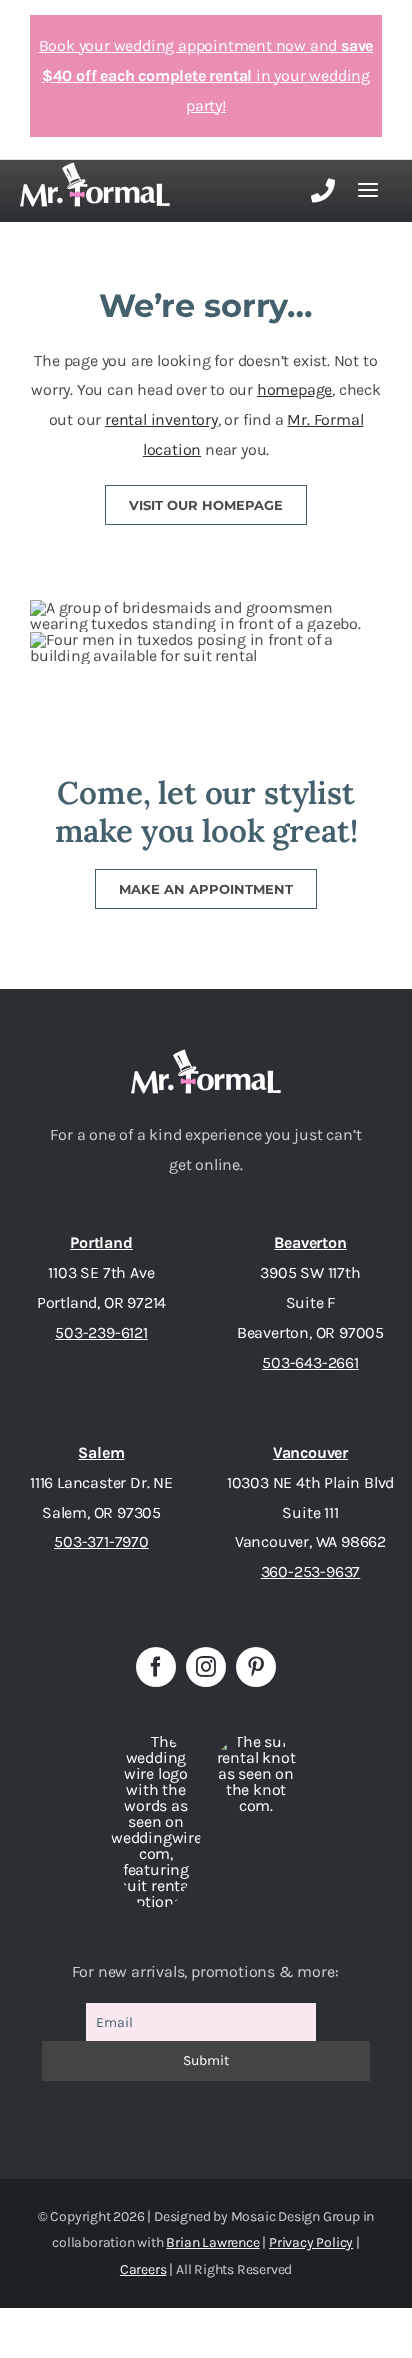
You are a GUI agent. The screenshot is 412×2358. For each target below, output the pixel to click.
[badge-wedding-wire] (156, 1741)
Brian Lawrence (212, 2242)
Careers (143, 2269)
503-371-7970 (101, 1541)
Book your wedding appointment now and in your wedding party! (206, 75)
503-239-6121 (101, 1332)
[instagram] (206, 1667)
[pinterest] (256, 1667)
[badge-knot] (256, 1741)
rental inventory (161, 419)
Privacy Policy (311, 2242)
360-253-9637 (311, 1571)
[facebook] (156, 1667)
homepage (294, 389)
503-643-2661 (310, 1362)
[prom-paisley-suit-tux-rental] (206, 1056)
